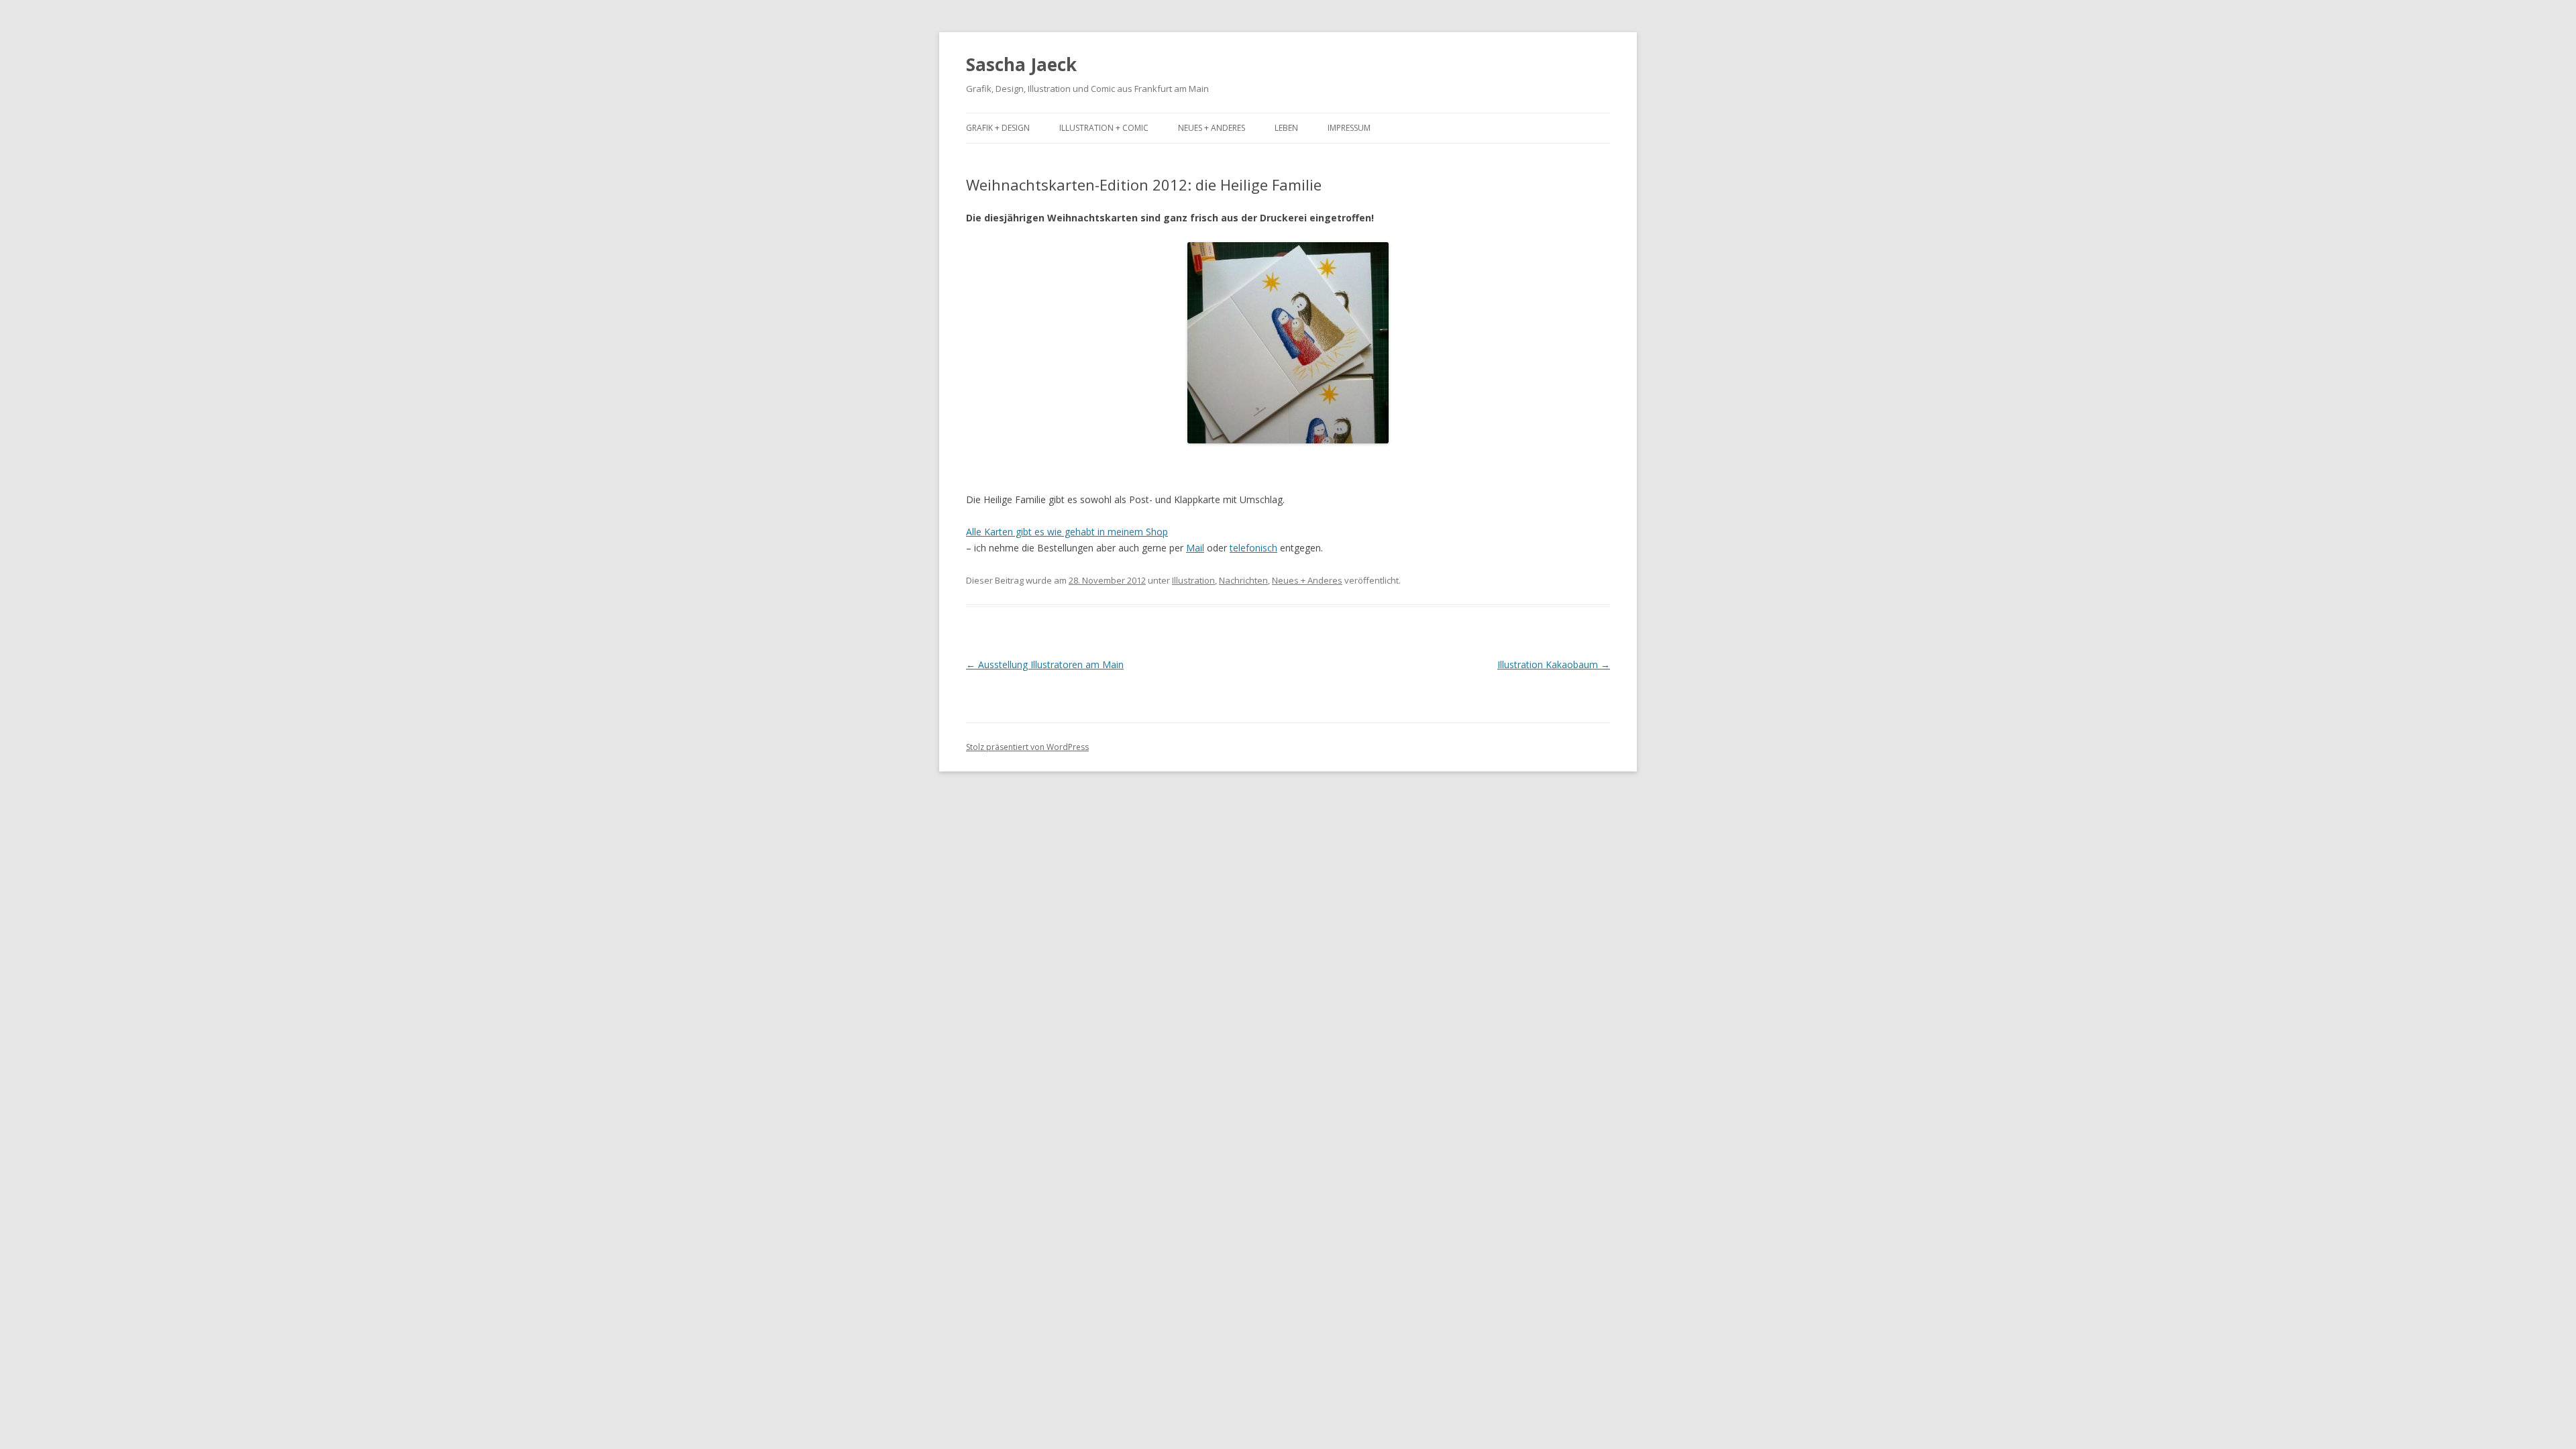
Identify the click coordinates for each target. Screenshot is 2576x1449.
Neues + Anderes (1212, 128)
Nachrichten (1243, 580)
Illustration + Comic (1104, 128)
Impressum (1349, 128)
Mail (1195, 548)
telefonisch (1253, 548)
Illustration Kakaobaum (1554, 664)
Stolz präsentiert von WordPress (1027, 747)
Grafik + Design (998, 128)
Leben (1286, 128)
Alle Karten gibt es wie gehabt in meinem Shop (1067, 532)
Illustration (1193, 580)
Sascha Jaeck (1021, 64)
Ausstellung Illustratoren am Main (1045, 664)
